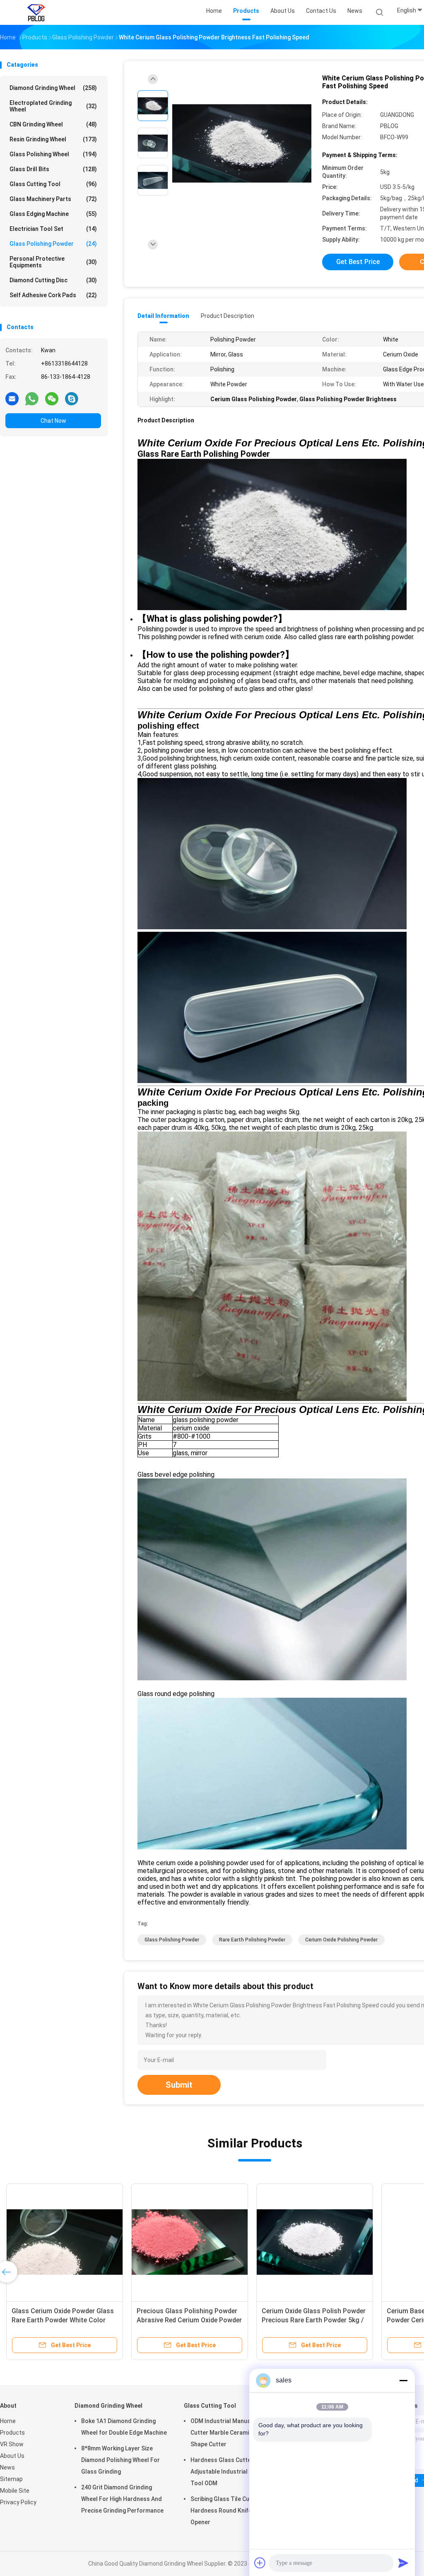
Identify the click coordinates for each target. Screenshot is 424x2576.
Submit (179, 2085)
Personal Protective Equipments (53, 262)
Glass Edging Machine (53, 214)
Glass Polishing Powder (53, 244)
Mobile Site (15, 2491)
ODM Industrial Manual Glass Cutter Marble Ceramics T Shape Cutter (230, 2433)
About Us (12, 2456)
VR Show (12, 2444)
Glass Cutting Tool (53, 184)
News (7, 2467)
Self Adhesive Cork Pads (53, 295)
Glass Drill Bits (53, 169)
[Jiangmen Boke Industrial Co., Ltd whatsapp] (32, 398)
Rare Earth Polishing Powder (252, 1940)
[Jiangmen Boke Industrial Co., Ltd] (36, 12)
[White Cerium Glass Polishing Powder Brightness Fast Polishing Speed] (242, 144)
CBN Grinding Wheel (53, 124)
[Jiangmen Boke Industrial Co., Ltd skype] (72, 398)
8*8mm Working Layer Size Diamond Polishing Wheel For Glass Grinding (120, 2460)
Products (12, 2433)
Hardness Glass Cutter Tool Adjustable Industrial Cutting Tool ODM (230, 2472)
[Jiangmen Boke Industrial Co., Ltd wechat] (52, 398)
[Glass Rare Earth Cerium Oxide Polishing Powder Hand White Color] (145, 2242)
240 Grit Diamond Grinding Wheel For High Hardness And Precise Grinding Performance (122, 2499)
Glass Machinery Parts (53, 199)
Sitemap (11, 2479)
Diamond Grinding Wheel (53, 88)
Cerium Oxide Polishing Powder (341, 1940)
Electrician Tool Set (53, 229)
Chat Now (53, 421)
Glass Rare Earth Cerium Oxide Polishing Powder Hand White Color (138, 2320)
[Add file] (260, 2563)
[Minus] (403, 2380)
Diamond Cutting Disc (53, 280)
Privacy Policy (18, 2502)
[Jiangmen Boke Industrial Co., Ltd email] (12, 398)
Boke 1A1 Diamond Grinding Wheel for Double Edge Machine (124, 2427)
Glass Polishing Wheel (53, 154)
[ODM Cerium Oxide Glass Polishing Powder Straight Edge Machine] (270, 2242)
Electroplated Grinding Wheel (53, 106)
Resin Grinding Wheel (53, 139)
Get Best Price (358, 262)
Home (8, 2421)
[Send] (403, 2563)
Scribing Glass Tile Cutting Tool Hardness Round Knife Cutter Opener (233, 2511)
